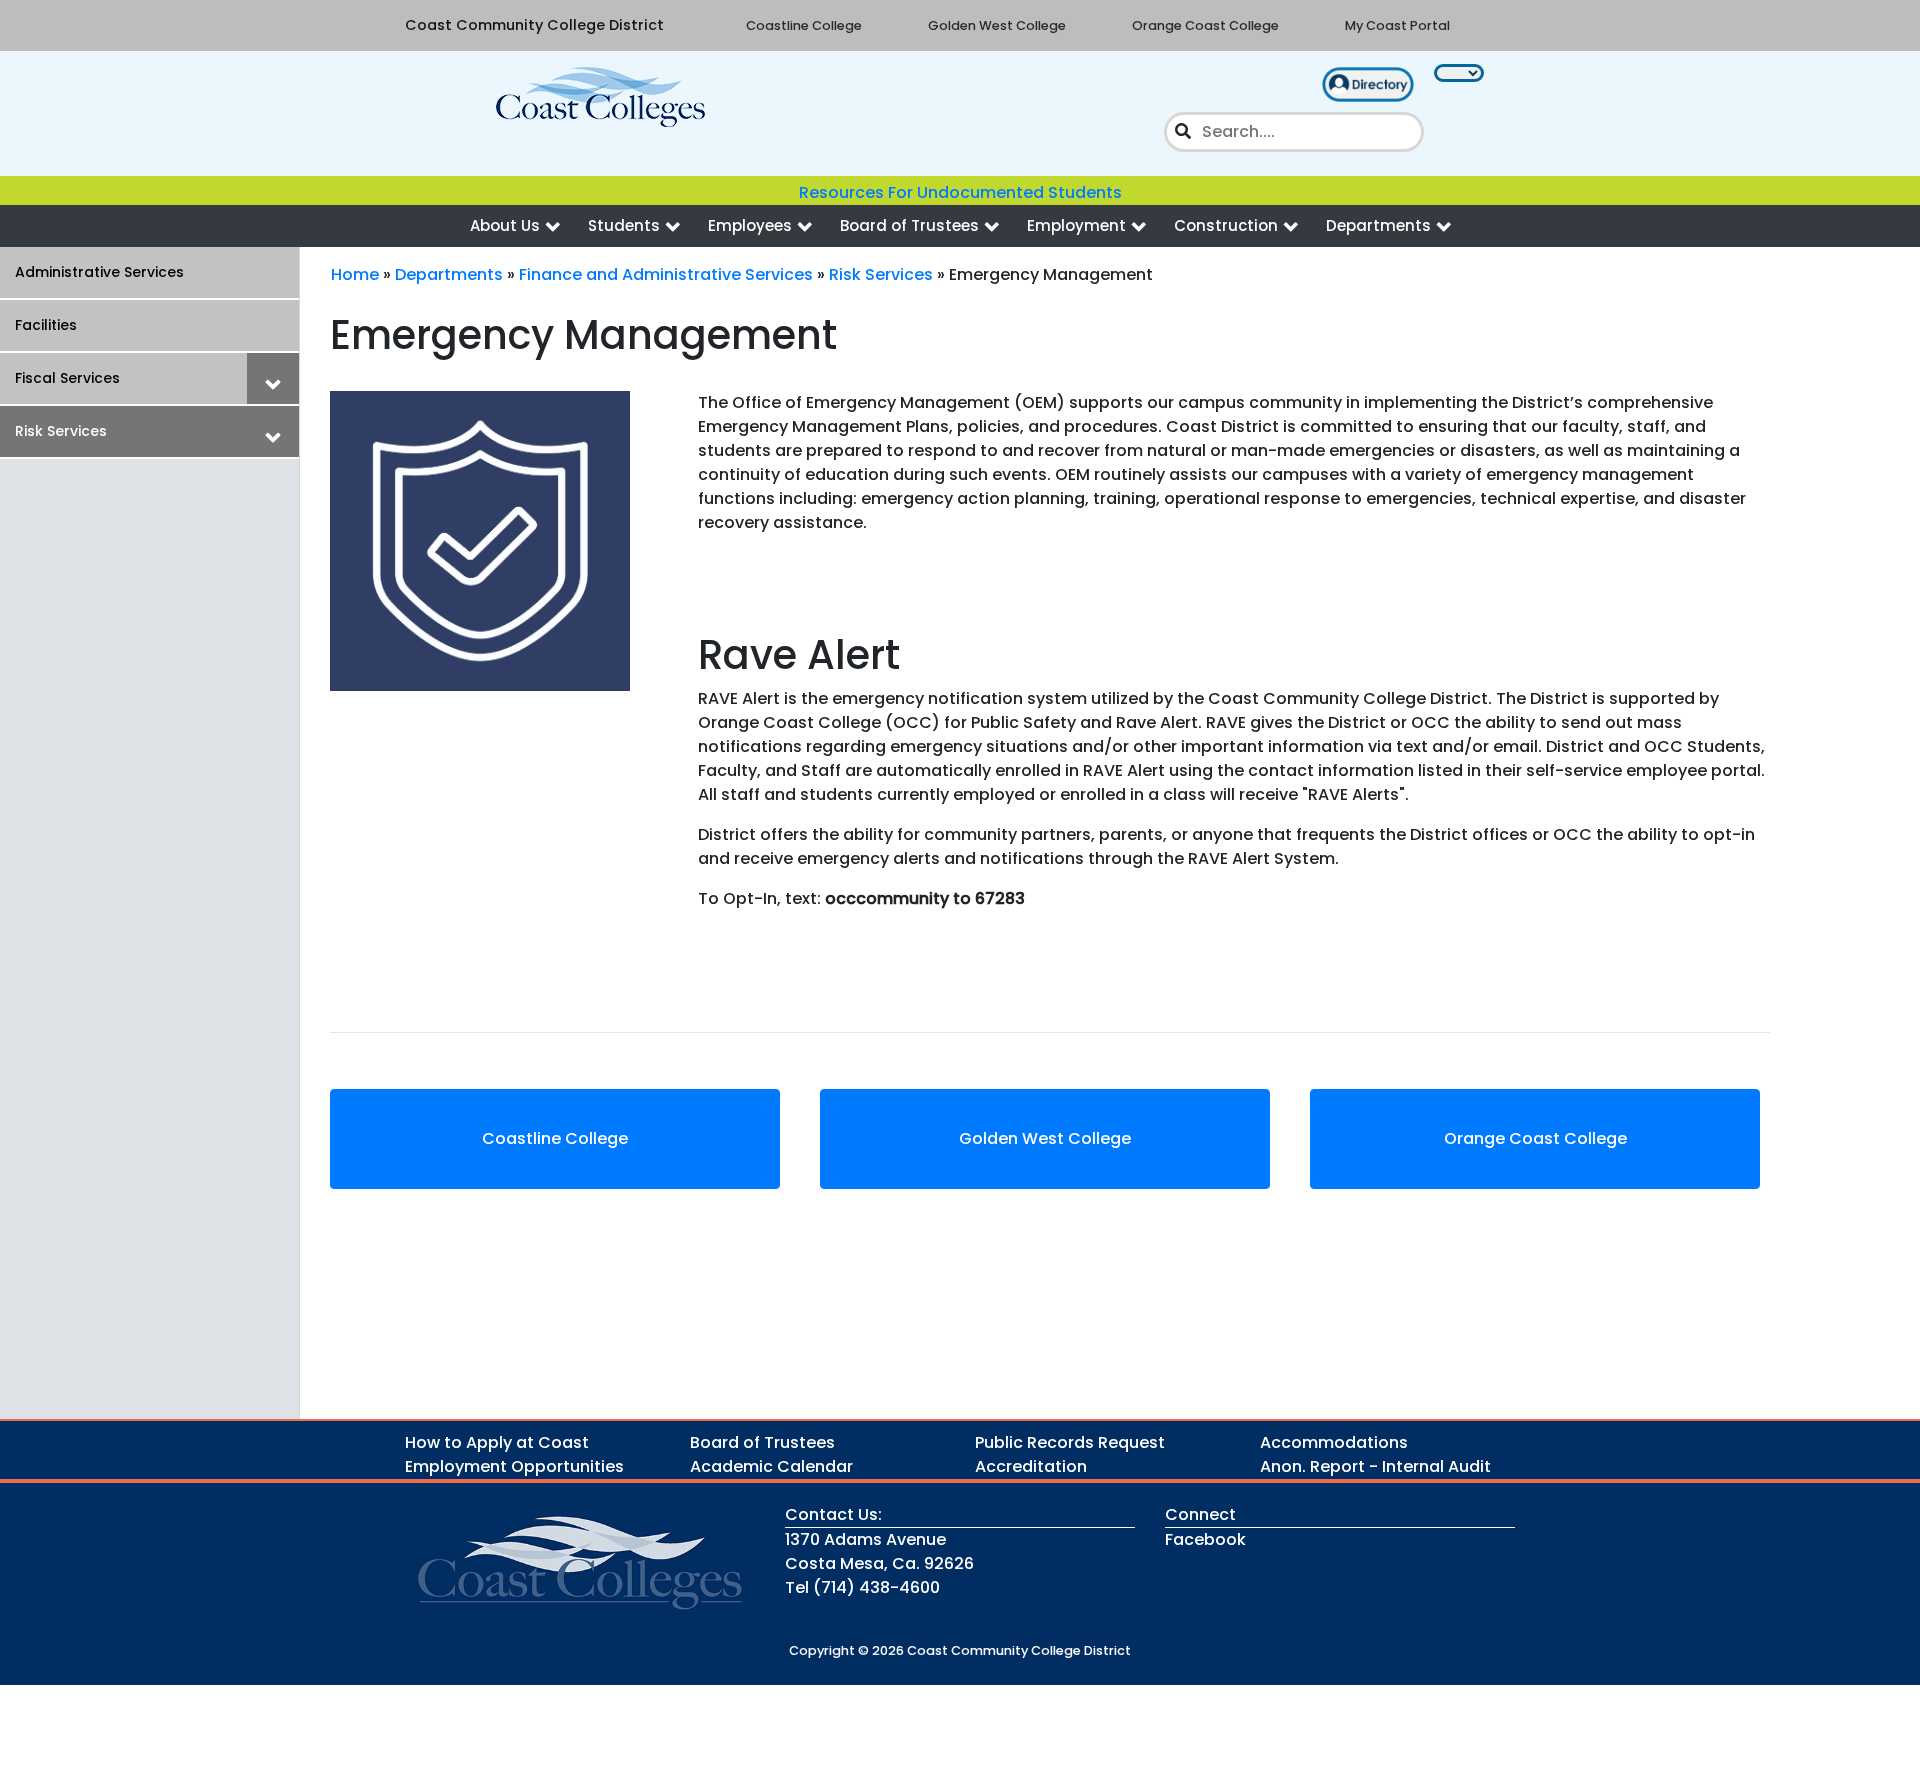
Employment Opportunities (514, 1466)
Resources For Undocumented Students (960, 192)
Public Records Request (1070, 1442)
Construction (1226, 225)
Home (355, 274)
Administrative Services (99, 272)
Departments (1378, 225)
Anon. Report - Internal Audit (1375, 1466)
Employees (750, 225)
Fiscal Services (67, 378)
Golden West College (997, 25)
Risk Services (61, 431)
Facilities (46, 325)
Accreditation (1031, 1466)
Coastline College (804, 25)
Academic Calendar (771, 1466)
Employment (1076, 225)
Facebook (1205, 1539)
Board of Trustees (909, 225)
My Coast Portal (1397, 25)
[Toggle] (273, 378)
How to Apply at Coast (497, 1442)
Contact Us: (833, 1514)
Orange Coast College (1205, 25)
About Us (505, 225)
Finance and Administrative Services (666, 274)
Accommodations (1334, 1442)
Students (624, 225)
